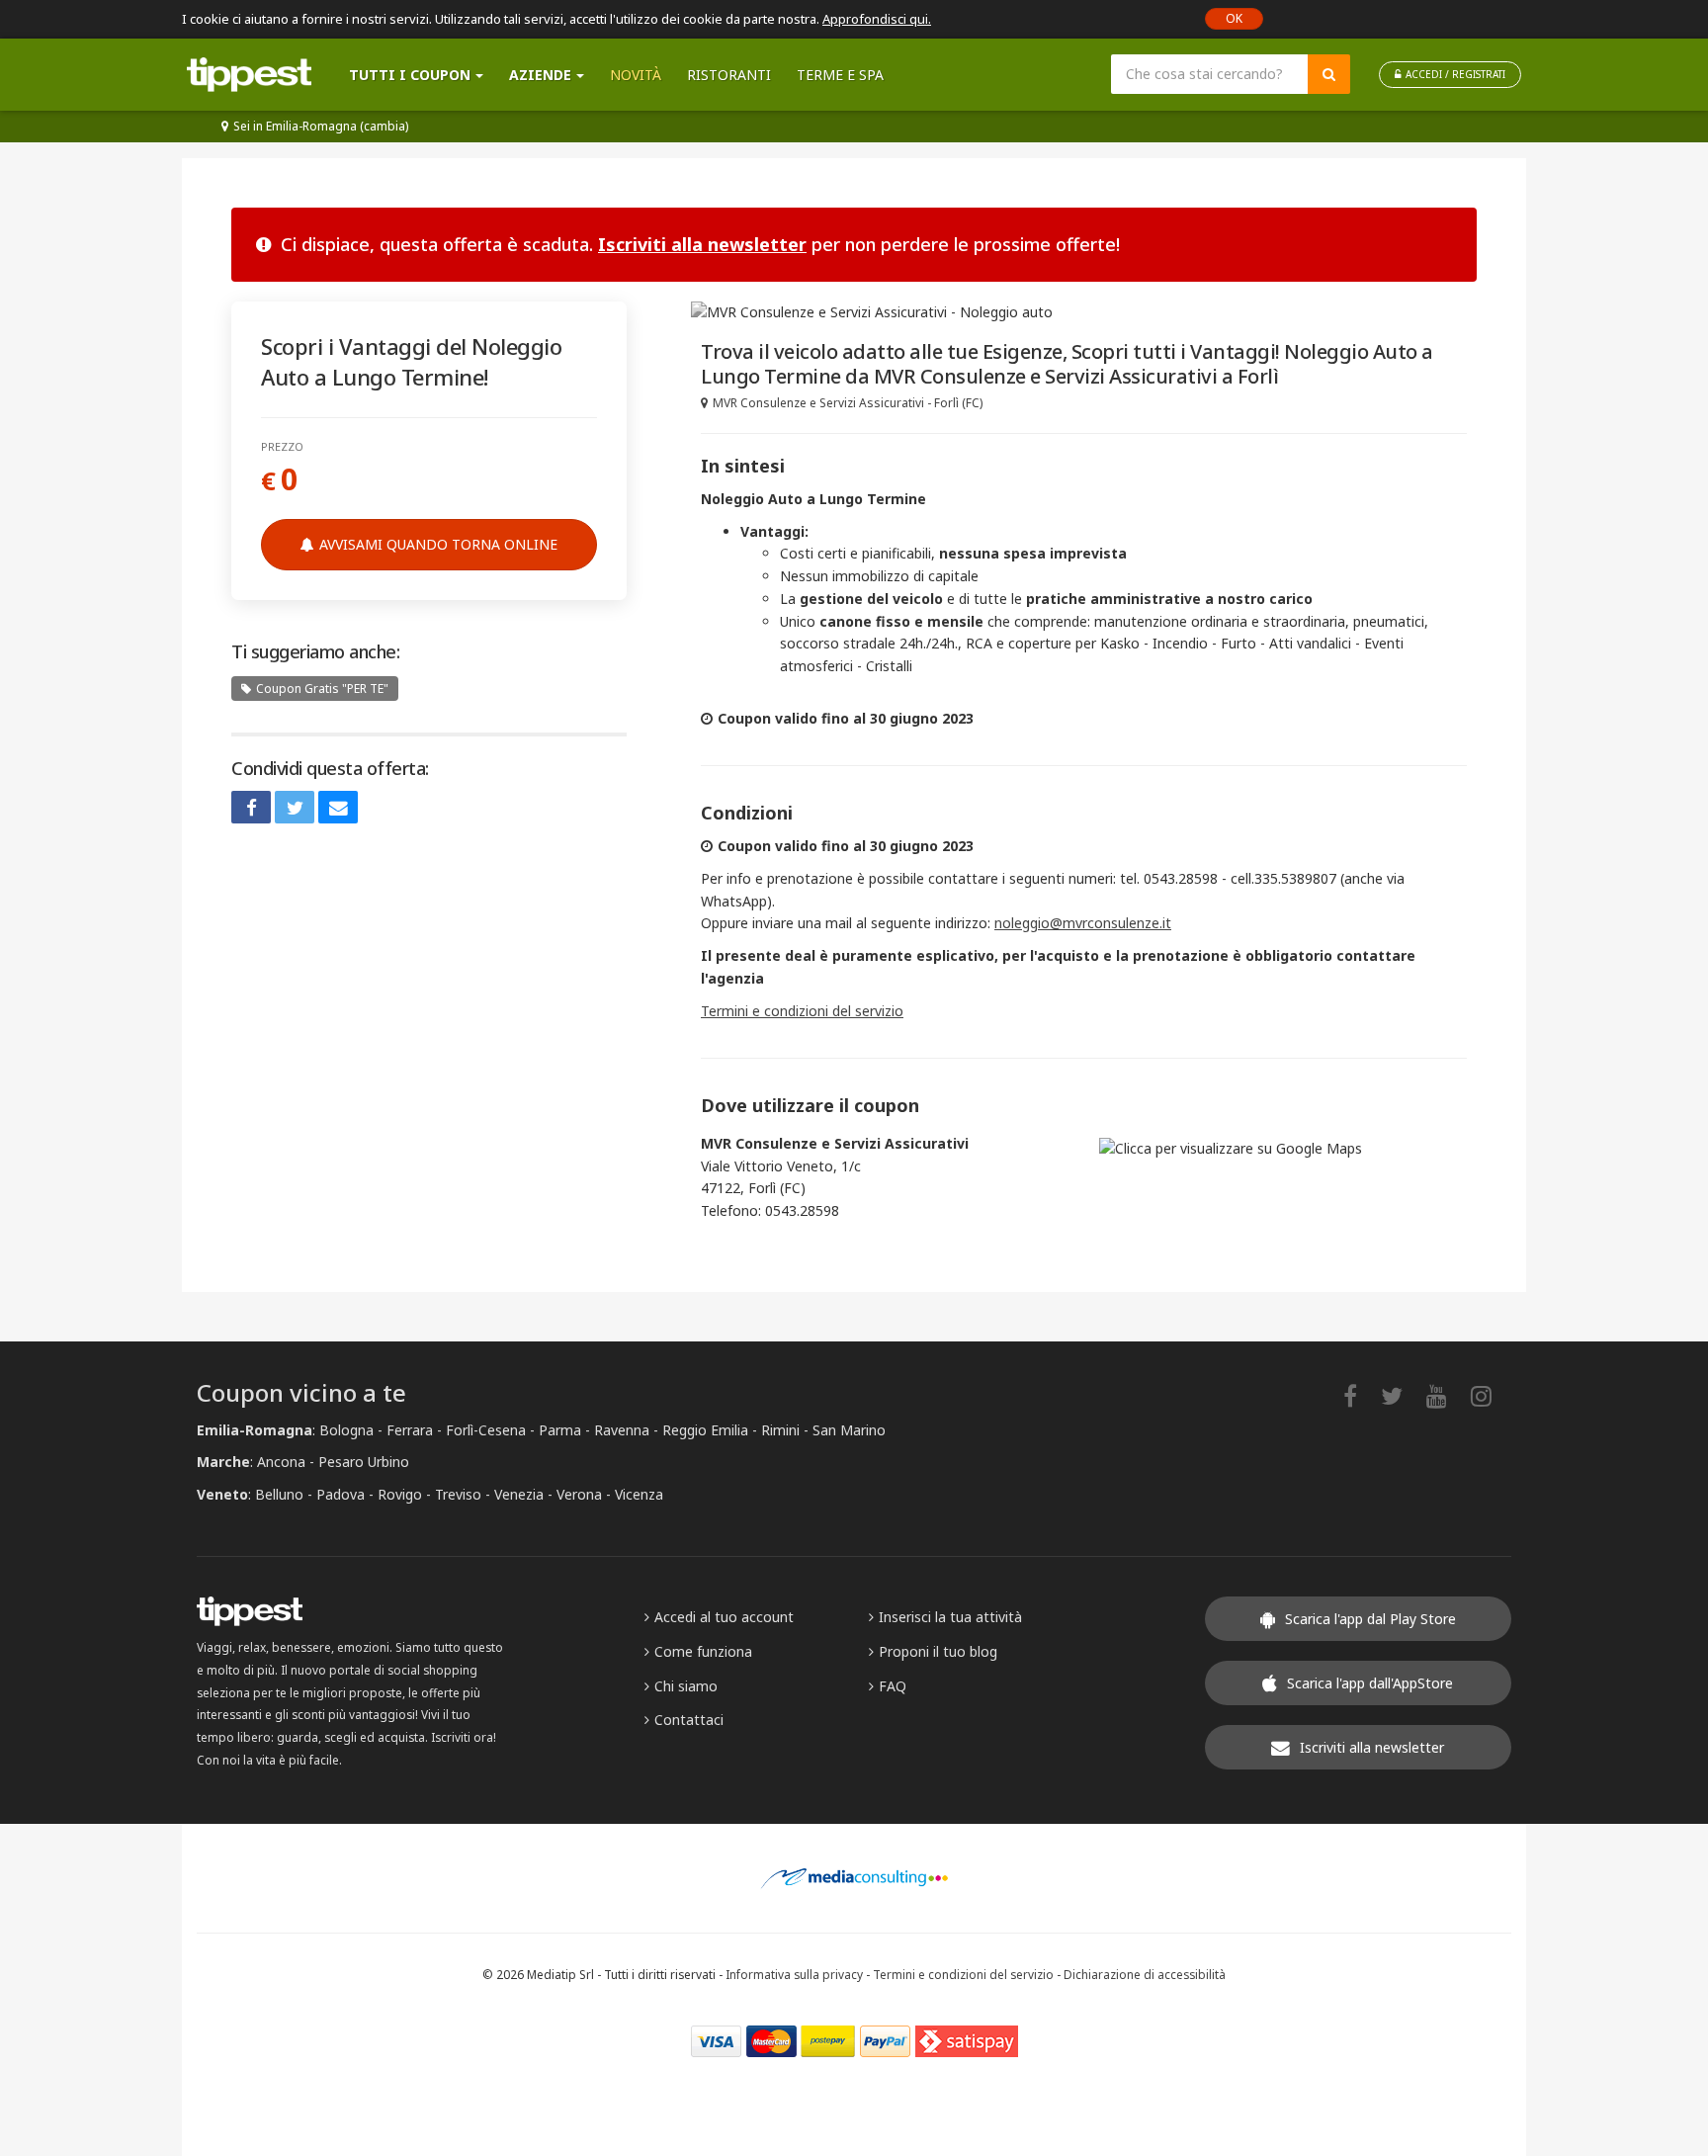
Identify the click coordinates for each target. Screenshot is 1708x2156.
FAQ (893, 1686)
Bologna (346, 1430)
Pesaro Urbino (364, 1462)
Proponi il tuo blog (938, 1651)
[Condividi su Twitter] (295, 807)
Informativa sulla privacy (794, 1974)
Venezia (519, 1494)
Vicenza (639, 1494)
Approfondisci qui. (877, 19)
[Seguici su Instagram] (1491, 1395)
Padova (341, 1494)
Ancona (281, 1462)
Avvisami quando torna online (438, 544)
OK (1234, 18)
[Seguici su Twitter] (1402, 1395)
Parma (560, 1430)
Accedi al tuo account (724, 1617)
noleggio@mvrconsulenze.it (1083, 923)
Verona (579, 1494)
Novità (636, 75)
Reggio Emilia (705, 1430)
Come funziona (703, 1651)
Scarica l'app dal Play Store (1370, 1619)
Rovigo (400, 1494)
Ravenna (622, 1430)
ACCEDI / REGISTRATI (1455, 74)
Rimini (780, 1430)
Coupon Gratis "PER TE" (322, 689)
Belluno (279, 1494)
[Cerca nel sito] (1329, 74)
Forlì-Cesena (486, 1430)
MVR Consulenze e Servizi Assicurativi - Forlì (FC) (848, 403)
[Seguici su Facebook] (1360, 1395)
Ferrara (410, 1430)
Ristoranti (729, 75)
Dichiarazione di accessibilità (1145, 1974)
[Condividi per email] (338, 807)
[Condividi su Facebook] (251, 807)
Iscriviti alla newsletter (702, 244)
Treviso (458, 1494)
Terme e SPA (840, 75)
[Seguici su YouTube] (1447, 1395)
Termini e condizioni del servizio (802, 1011)
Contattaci (689, 1720)
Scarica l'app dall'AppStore (1370, 1683)
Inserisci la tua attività (950, 1617)
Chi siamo (686, 1686)
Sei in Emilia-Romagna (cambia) (321, 126)
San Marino (849, 1430)
